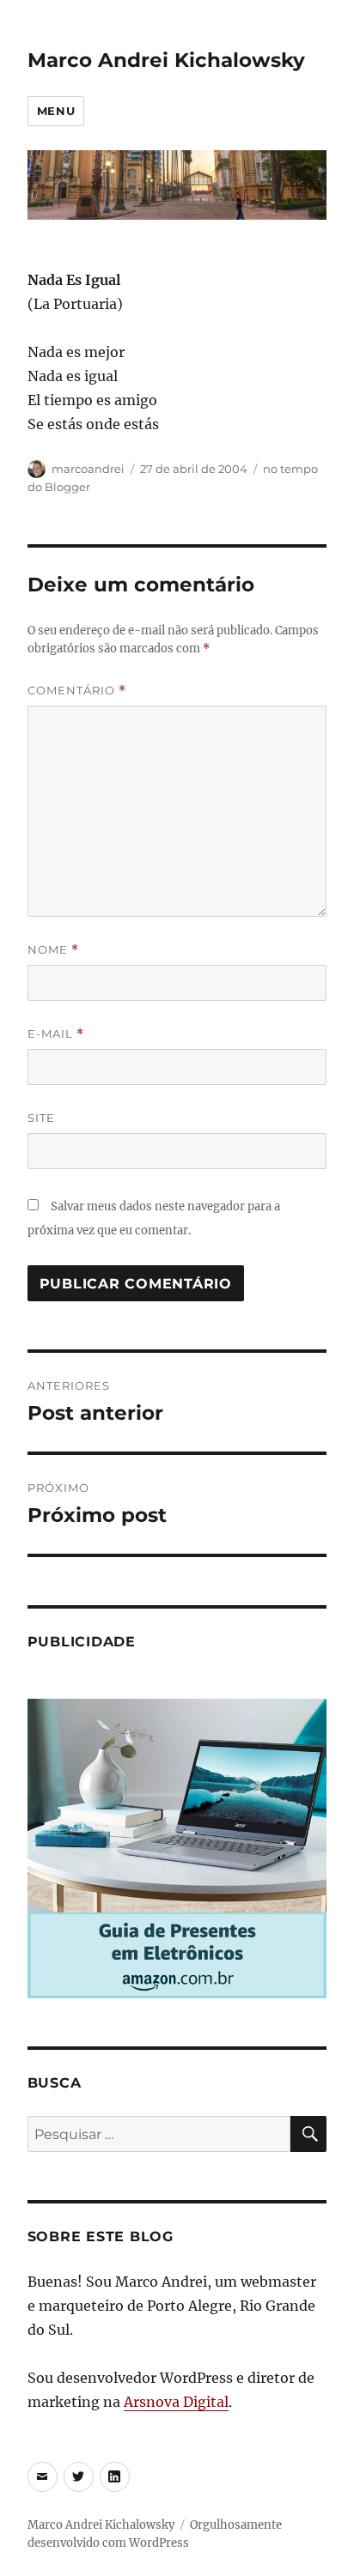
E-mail (56, 1034)
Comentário (77, 691)
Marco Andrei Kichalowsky (166, 60)
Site (41, 1118)
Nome (53, 950)
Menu (56, 111)
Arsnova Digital (176, 2402)
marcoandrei (88, 469)
